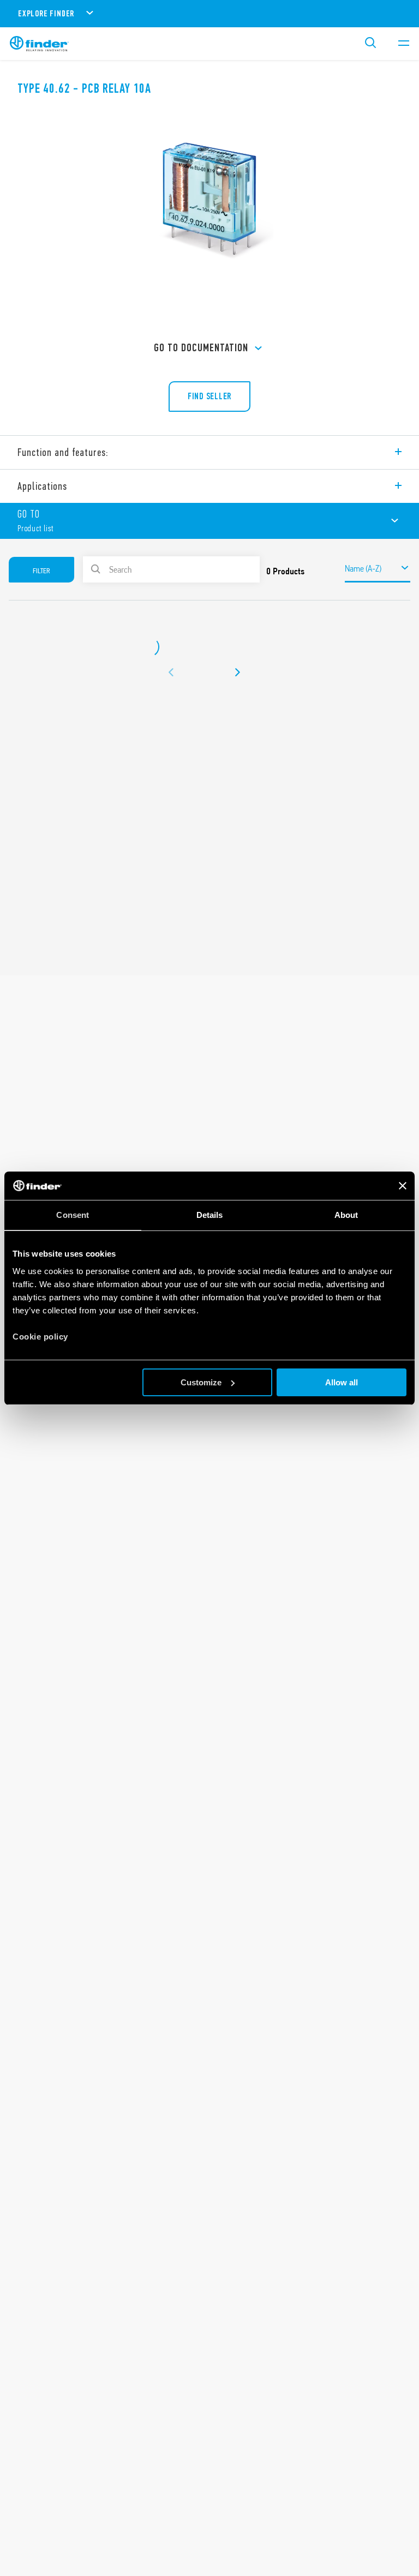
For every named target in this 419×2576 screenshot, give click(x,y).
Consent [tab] (73, 1215)
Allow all (342, 1382)
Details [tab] (210, 1215)
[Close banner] (403, 1186)
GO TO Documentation (201, 348)
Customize (201, 1382)
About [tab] (346, 1215)
